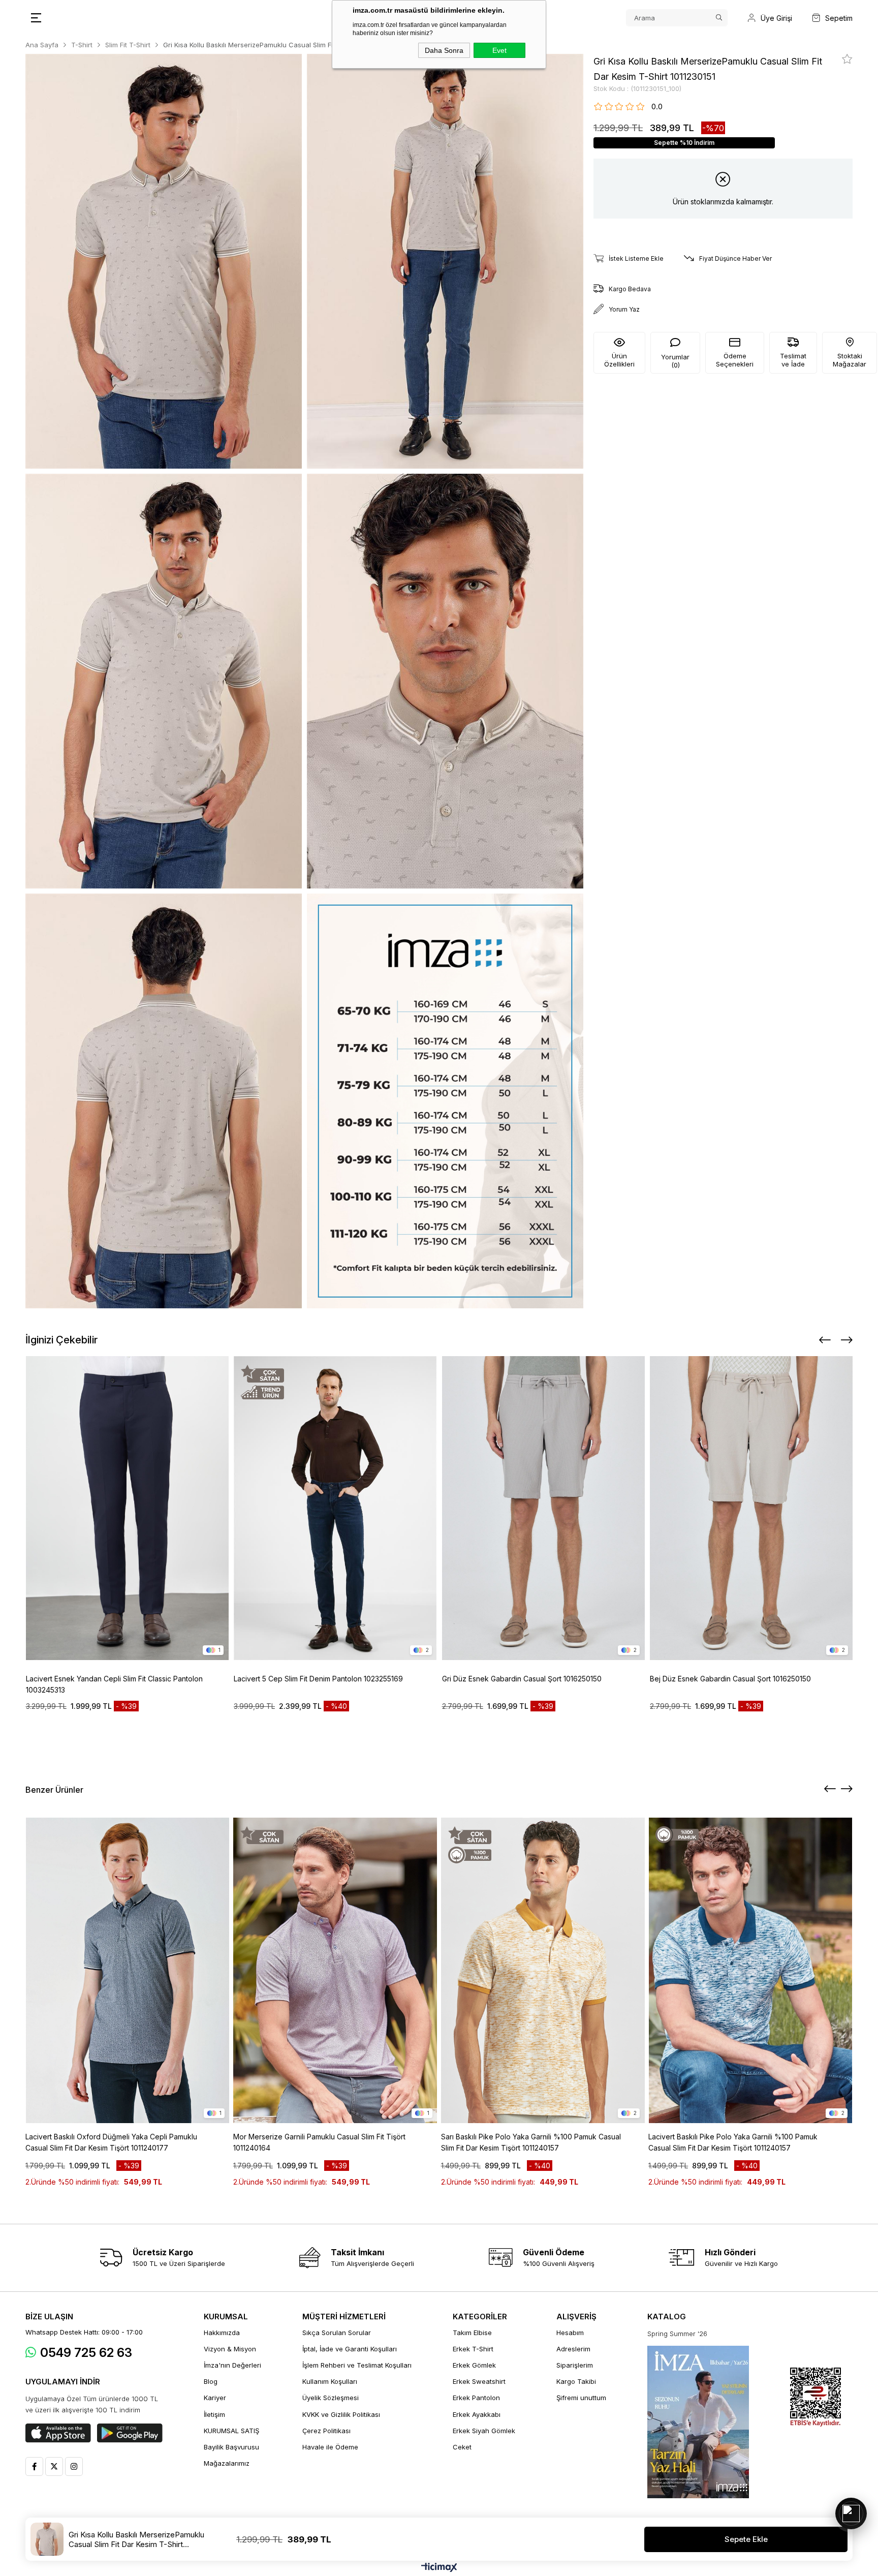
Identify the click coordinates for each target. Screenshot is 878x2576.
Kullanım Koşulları (330, 2381)
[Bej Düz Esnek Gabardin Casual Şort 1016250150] (751, 1508)
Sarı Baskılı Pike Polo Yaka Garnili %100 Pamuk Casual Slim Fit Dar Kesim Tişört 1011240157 (531, 2142)
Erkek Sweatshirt (479, 2381)
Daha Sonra (444, 50)
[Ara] (719, 18)
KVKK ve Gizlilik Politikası (341, 2414)
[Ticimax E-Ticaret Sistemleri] (439, 2568)
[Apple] (58, 2433)
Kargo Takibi (576, 2381)
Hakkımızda (222, 2333)
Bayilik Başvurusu (231, 2447)
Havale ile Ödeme (330, 2447)
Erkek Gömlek (474, 2365)
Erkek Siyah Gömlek (484, 2431)
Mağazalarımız (227, 2463)
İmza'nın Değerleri (232, 2365)
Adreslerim (573, 2349)
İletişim (214, 2414)
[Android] (130, 2433)
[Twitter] (54, 2466)
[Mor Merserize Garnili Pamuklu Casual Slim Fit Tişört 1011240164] (335, 1970)
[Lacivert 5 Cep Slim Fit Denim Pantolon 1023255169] (335, 1508)
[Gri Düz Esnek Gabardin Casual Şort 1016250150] (544, 1508)
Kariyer (215, 2398)
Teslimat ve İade (793, 360)
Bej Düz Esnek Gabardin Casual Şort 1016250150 (730, 1679)
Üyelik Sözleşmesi (331, 2398)
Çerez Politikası (326, 2431)
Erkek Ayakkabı (477, 2414)
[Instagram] (74, 2466)
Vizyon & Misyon (230, 2349)
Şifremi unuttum (581, 2398)
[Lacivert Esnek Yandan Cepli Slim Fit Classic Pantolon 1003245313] (128, 1508)
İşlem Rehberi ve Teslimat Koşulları (357, 2365)
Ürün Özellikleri (619, 360)
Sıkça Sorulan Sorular (337, 2333)
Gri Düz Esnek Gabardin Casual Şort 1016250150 (522, 1679)
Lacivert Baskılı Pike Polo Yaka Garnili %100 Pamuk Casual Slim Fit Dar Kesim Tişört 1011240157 (733, 2142)
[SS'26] (698, 2422)
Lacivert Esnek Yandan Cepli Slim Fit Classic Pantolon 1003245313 (114, 1684)
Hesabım (570, 2333)
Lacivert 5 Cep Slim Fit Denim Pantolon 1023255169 (318, 1679)
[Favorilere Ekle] (847, 59)
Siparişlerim (575, 2365)
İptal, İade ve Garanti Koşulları (350, 2349)
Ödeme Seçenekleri (735, 360)
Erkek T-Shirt (473, 2349)
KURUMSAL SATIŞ (231, 2431)
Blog (211, 2381)
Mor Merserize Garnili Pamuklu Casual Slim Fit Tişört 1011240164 (319, 2142)
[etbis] (816, 2397)
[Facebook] (34, 2466)
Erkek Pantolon (476, 2398)
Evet (499, 50)
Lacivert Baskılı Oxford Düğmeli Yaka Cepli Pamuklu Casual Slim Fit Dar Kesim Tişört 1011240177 (111, 2142)
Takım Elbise (472, 2333)
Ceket (462, 2447)
